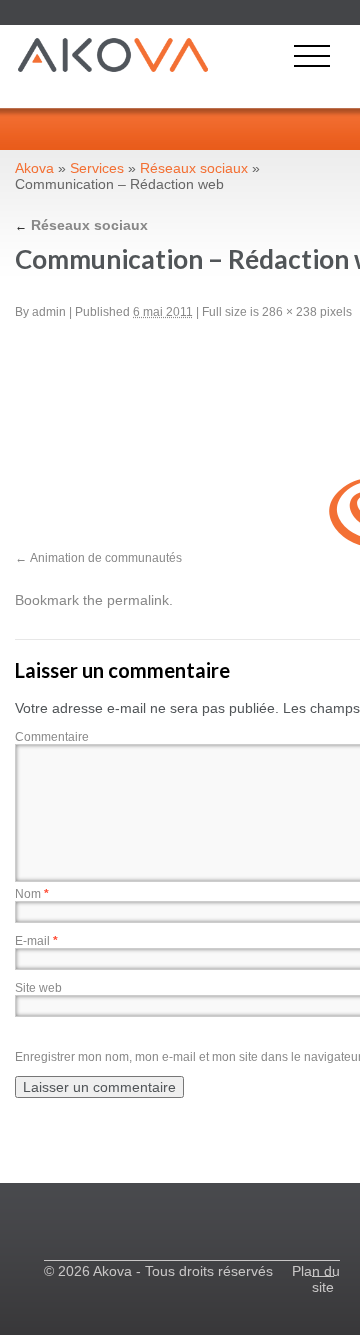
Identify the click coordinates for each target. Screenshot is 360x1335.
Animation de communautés (106, 558)
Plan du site (316, 1279)
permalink (138, 600)
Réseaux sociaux (194, 168)
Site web (38, 988)
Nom (32, 894)
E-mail (36, 941)
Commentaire (52, 737)
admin (49, 312)
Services (97, 168)
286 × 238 (289, 312)
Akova (34, 168)
